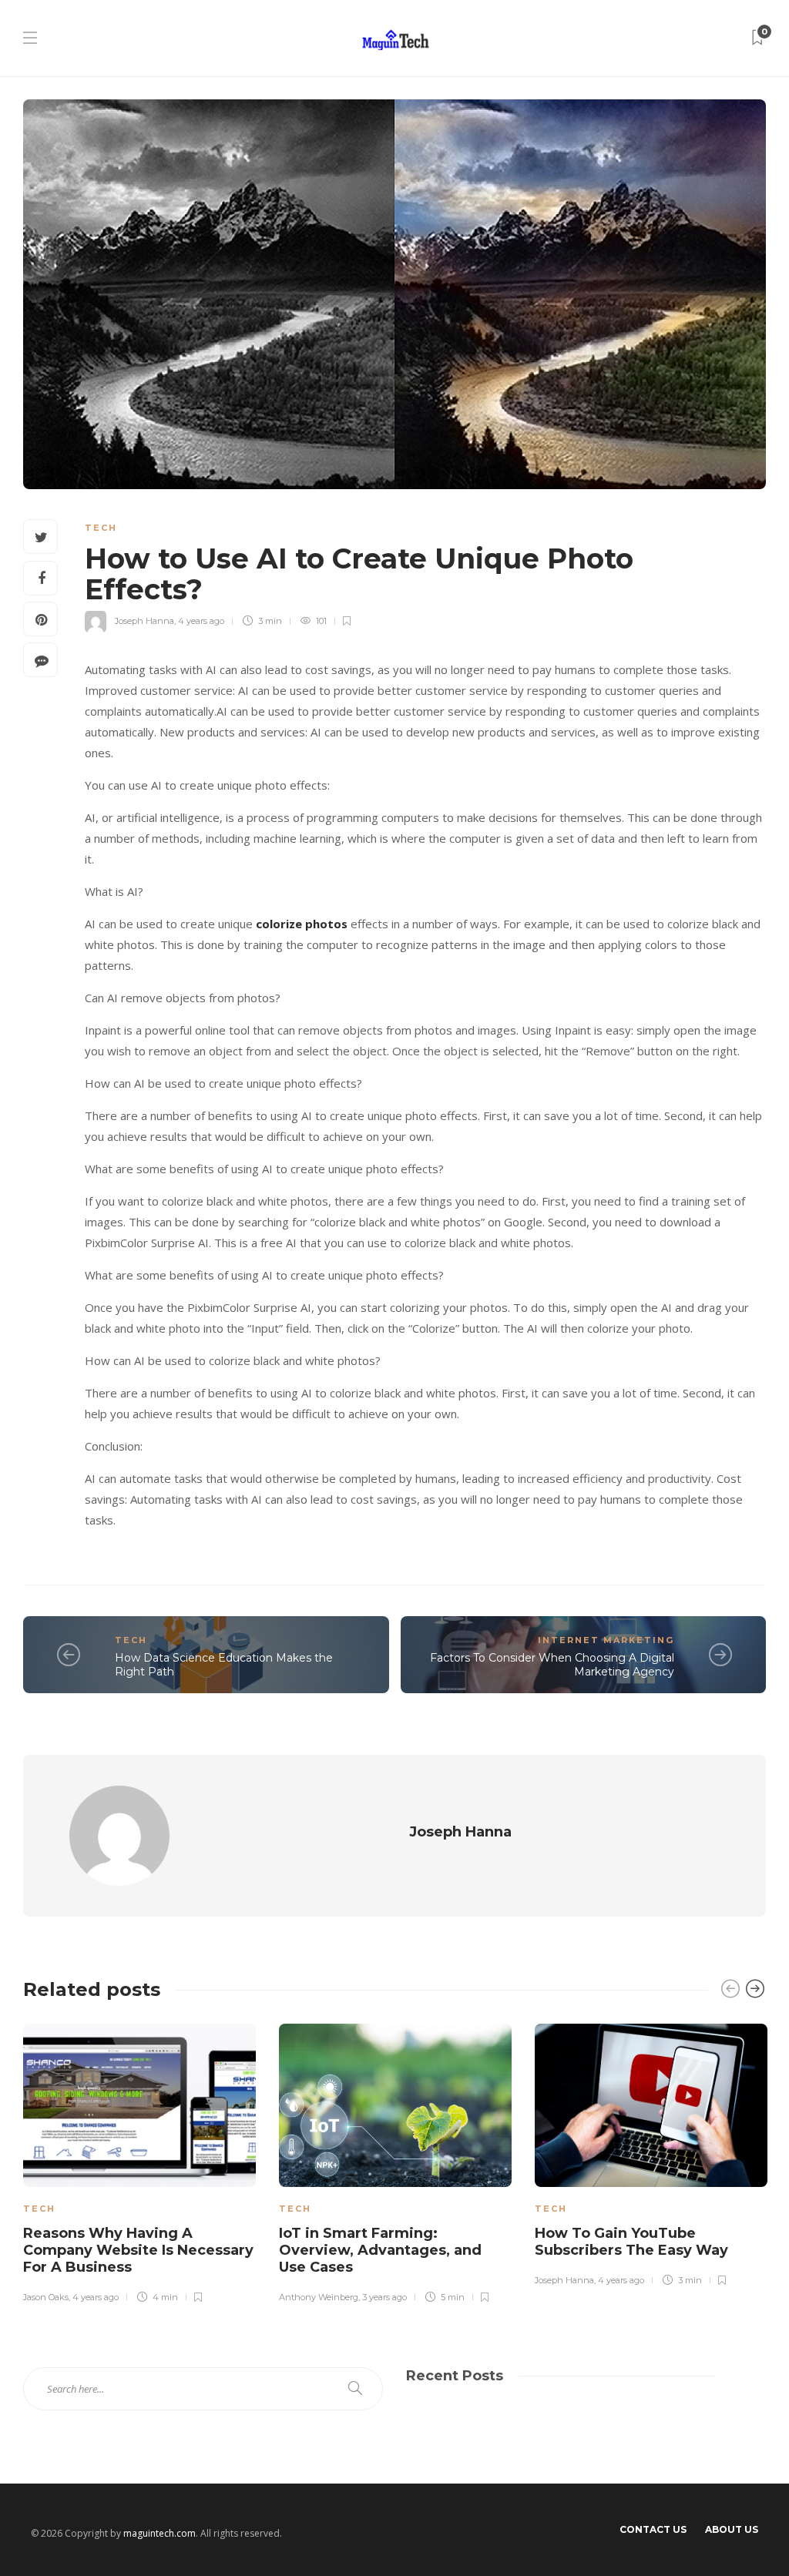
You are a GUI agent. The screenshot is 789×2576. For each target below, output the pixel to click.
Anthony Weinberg (319, 2297)
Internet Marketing (606, 1640)
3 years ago (384, 2297)
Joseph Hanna (144, 621)
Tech (101, 528)
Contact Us (653, 2529)
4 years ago (201, 621)
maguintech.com (159, 2533)
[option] (139, 2161)
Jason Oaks (46, 2297)
